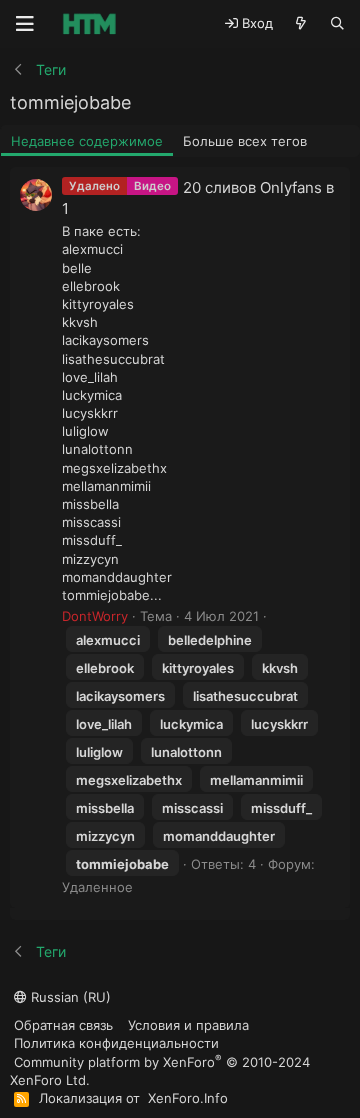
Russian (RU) (69, 997)
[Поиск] (337, 23)
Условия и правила (188, 1025)
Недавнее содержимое (87, 141)
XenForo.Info (188, 1098)
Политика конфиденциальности (116, 1043)
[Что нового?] (301, 23)
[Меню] (25, 24)
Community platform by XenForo (160, 1070)
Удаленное (97, 887)
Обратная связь (63, 1025)
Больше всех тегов (245, 141)
